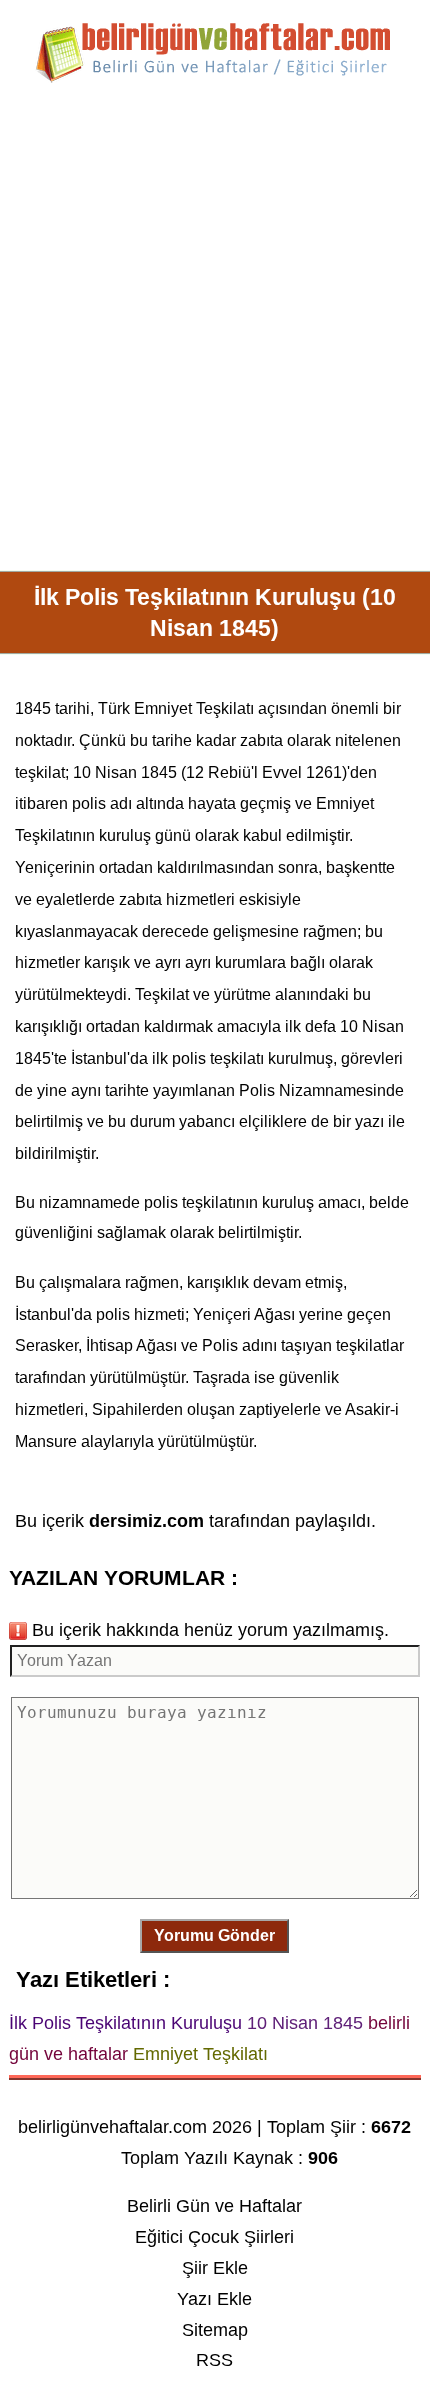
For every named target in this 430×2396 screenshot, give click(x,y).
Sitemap (215, 2330)
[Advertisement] (215, 335)
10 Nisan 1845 (125, 772)
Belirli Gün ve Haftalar (214, 2206)
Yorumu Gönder (214, 1935)
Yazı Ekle (214, 2299)
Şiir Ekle (215, 2268)
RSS (214, 2360)
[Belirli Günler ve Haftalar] (215, 79)
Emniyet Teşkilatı (194, 708)
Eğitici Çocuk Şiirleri (214, 2237)
